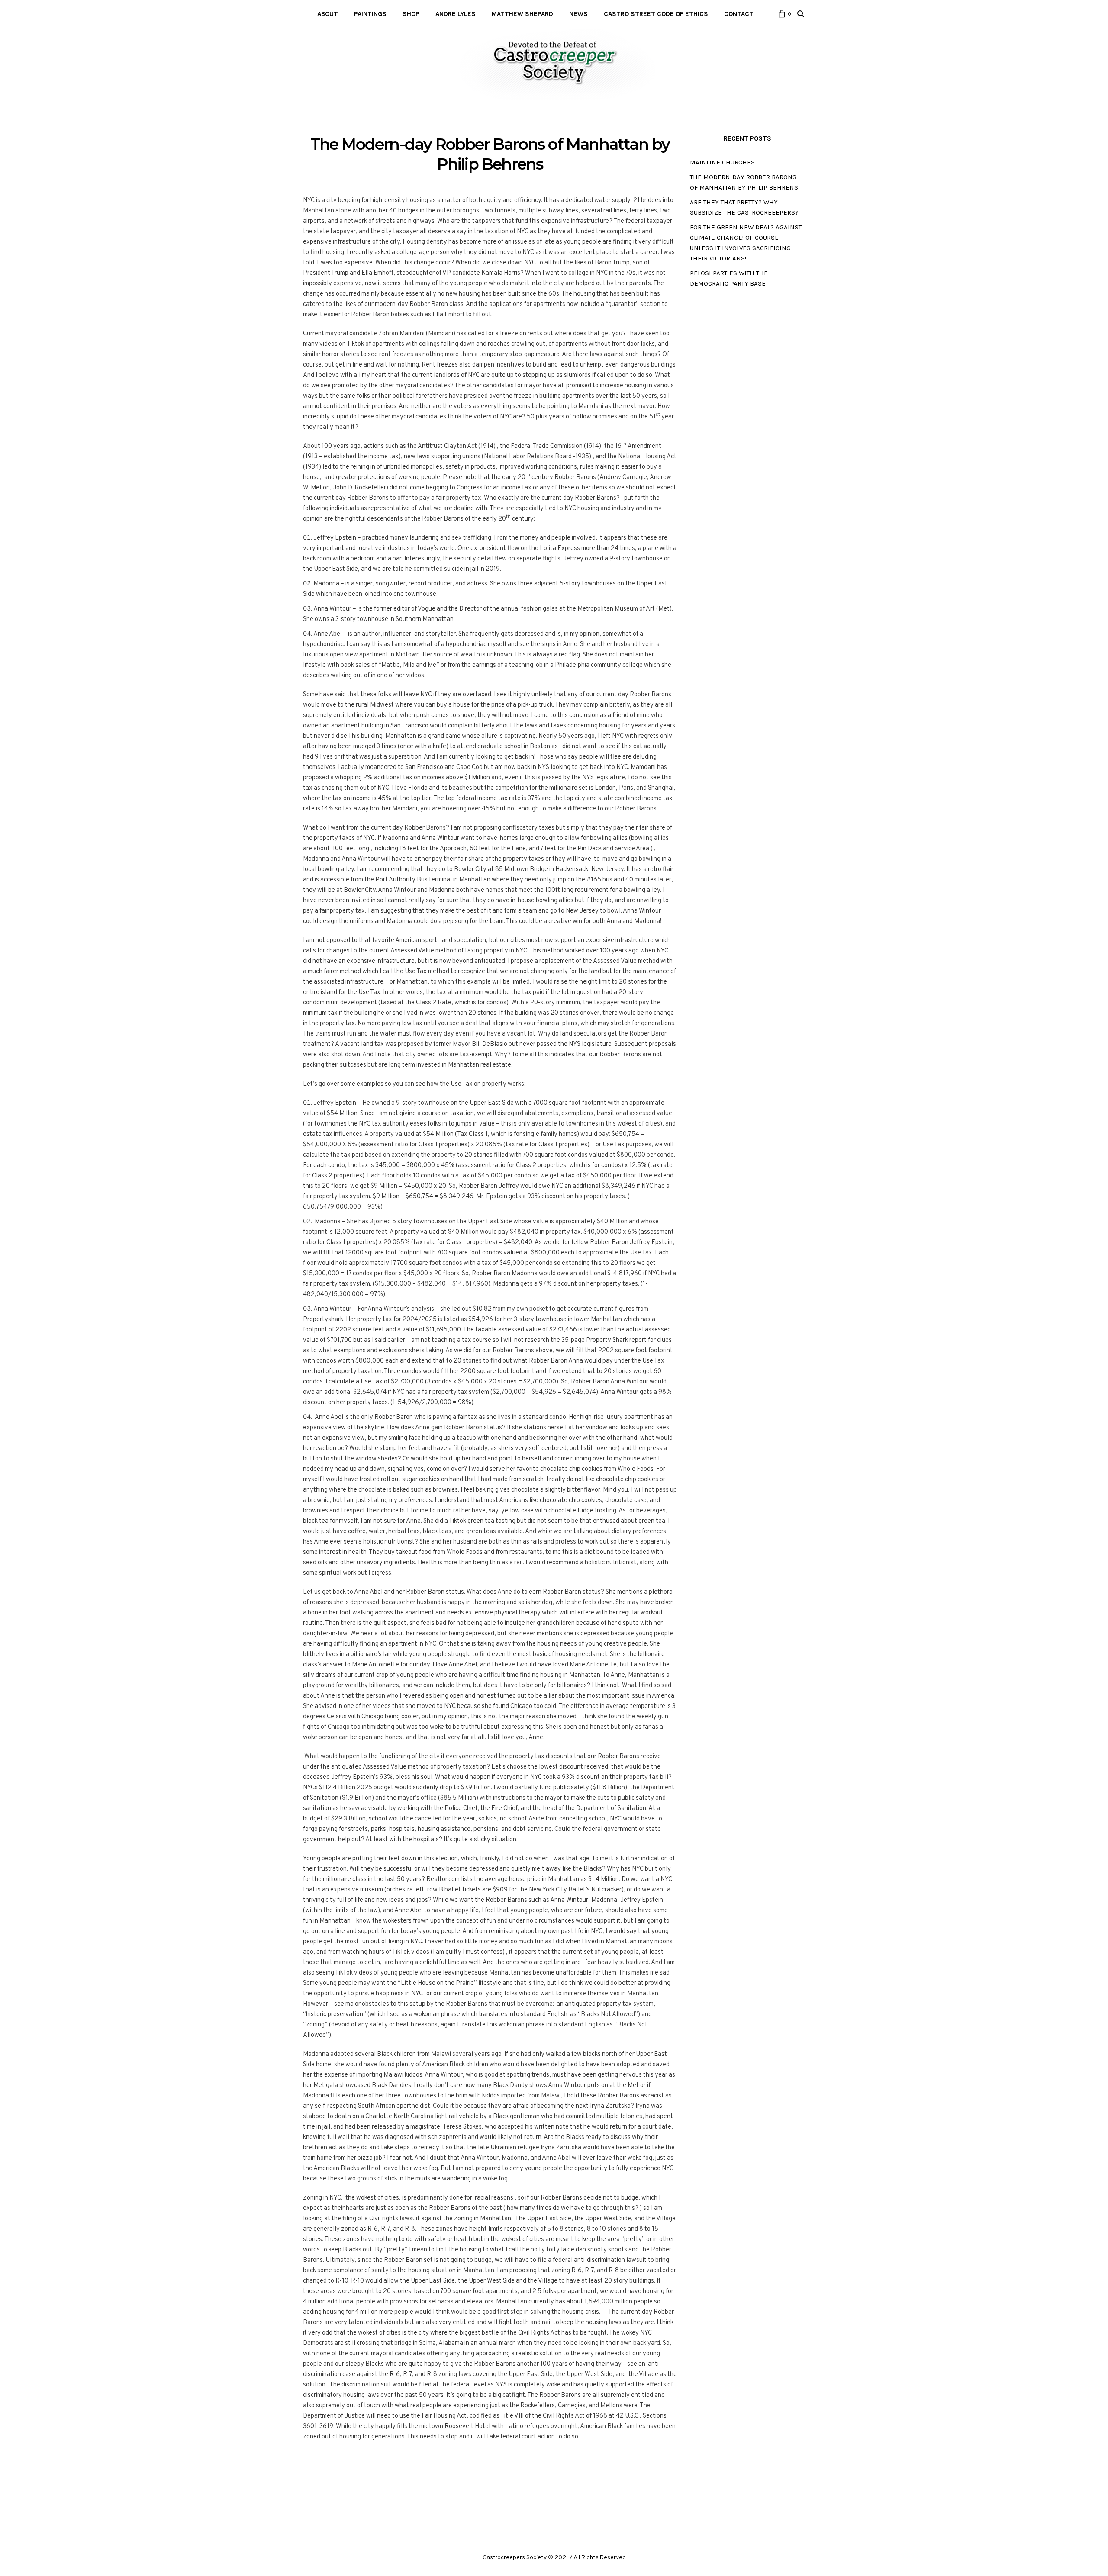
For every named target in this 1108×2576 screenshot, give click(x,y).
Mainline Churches (722, 162)
